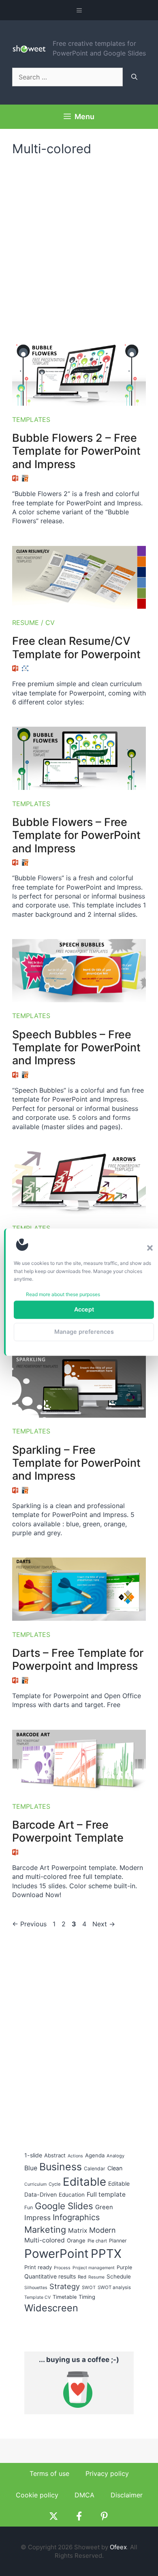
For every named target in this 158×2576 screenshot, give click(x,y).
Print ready (38, 2267)
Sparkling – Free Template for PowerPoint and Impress (76, 1463)
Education (72, 2195)
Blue (31, 2168)
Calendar (95, 2168)
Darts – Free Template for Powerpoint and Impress (78, 1659)
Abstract (55, 2155)
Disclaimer (127, 2495)
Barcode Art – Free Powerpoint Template (68, 1831)
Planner (118, 2241)
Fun (29, 2207)
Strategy (65, 2286)
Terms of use (49, 2473)
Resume (96, 2277)
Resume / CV (33, 623)
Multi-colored (45, 2240)
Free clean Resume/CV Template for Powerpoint (76, 647)
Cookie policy (37, 2495)
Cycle (55, 2184)
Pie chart (97, 2241)
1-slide (33, 2155)
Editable (84, 2182)
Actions (75, 2156)
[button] (150, 1248)
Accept (84, 1309)
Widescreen (51, 2308)
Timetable (65, 2297)
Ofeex (118, 2547)
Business (61, 2167)
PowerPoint (57, 2254)
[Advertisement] (79, 245)
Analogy (115, 2156)
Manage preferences (84, 1332)
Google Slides (64, 2206)
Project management (94, 2268)
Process (62, 2268)
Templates (31, 419)
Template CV (37, 2297)
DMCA (84, 2495)
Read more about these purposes (63, 1294)
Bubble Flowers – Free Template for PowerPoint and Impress (76, 835)
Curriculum (35, 2184)
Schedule (119, 2276)
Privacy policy (107, 2473)
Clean (115, 2168)
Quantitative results (50, 2276)
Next (104, 1924)
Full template (106, 2194)
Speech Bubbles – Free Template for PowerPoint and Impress (76, 1048)
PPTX (106, 2254)
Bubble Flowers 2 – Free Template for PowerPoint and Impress (76, 451)
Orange (76, 2240)
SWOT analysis (114, 2287)
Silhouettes (36, 2288)
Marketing (45, 2229)
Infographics (76, 2217)
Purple (124, 2267)
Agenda (95, 2155)
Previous (29, 1924)
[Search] (134, 77)
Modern (102, 2230)
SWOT (89, 2287)
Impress (37, 2218)
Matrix (78, 2230)
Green (104, 2207)
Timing (87, 2297)
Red (82, 2277)
